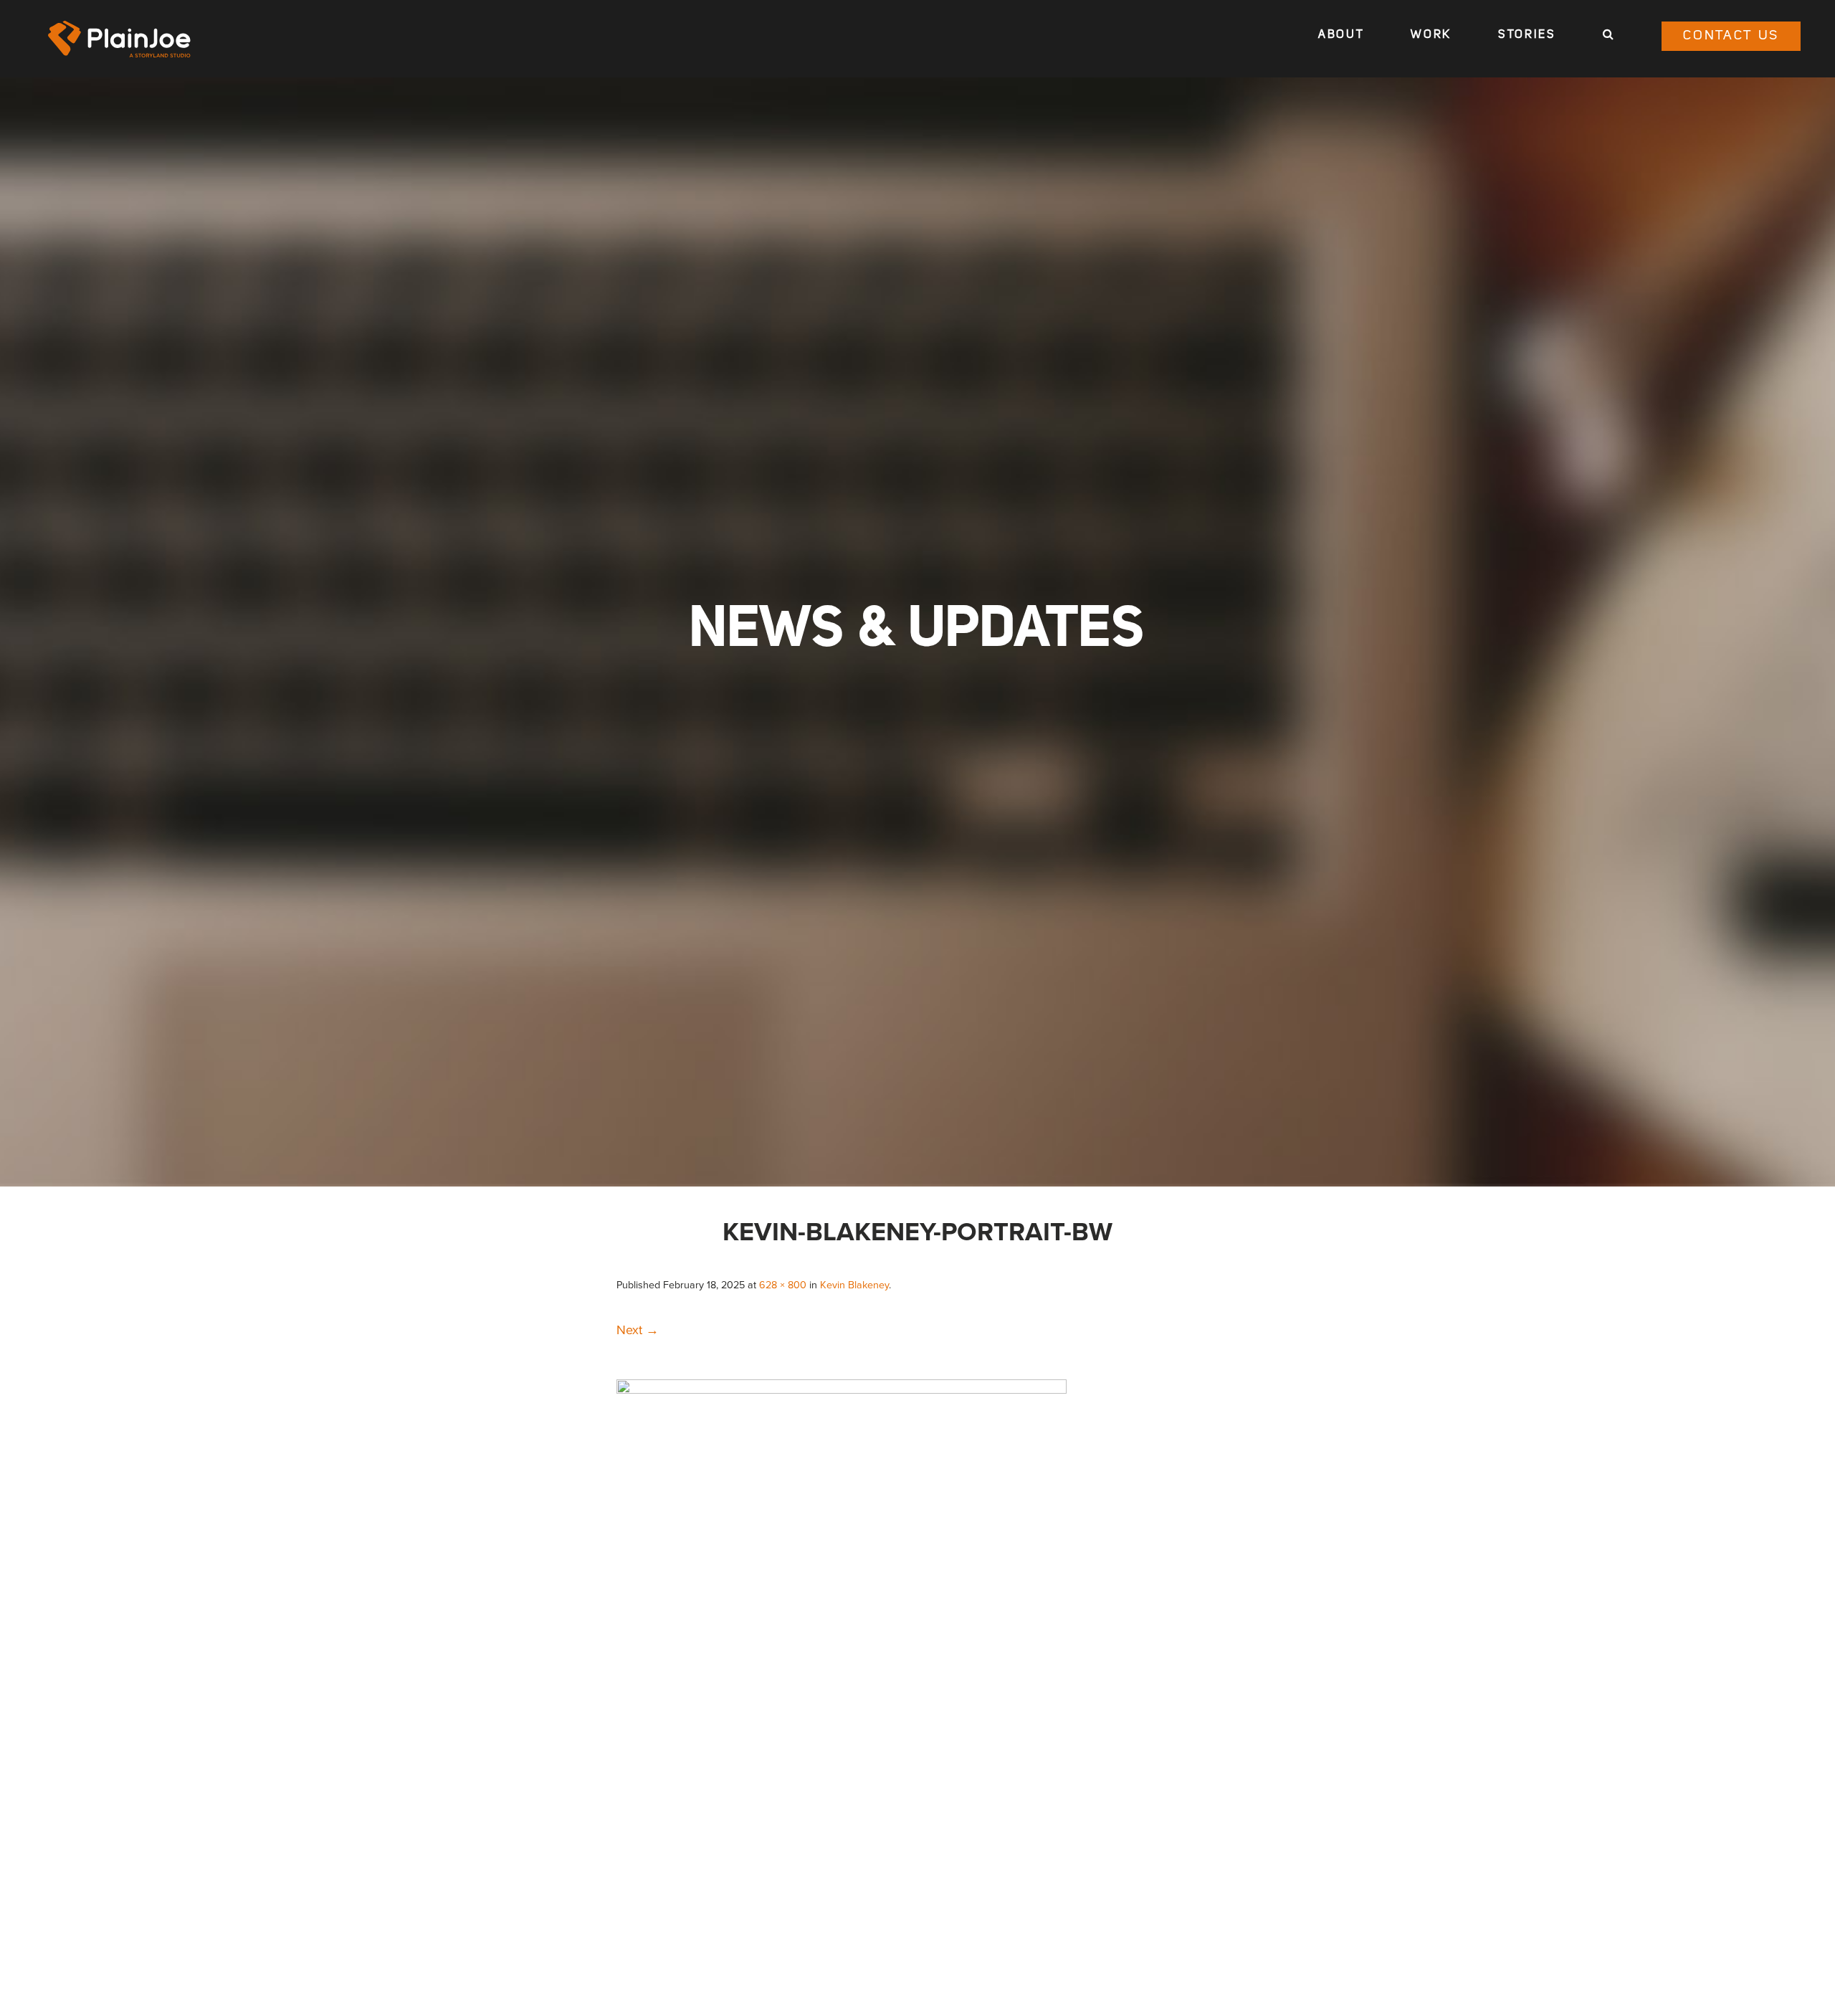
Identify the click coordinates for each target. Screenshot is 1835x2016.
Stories (1527, 35)
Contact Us (1731, 36)
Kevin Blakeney (854, 1285)
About (1341, 35)
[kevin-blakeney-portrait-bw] (842, 1389)
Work (1431, 35)
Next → (638, 1330)
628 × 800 (783, 1285)
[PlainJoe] (120, 39)
